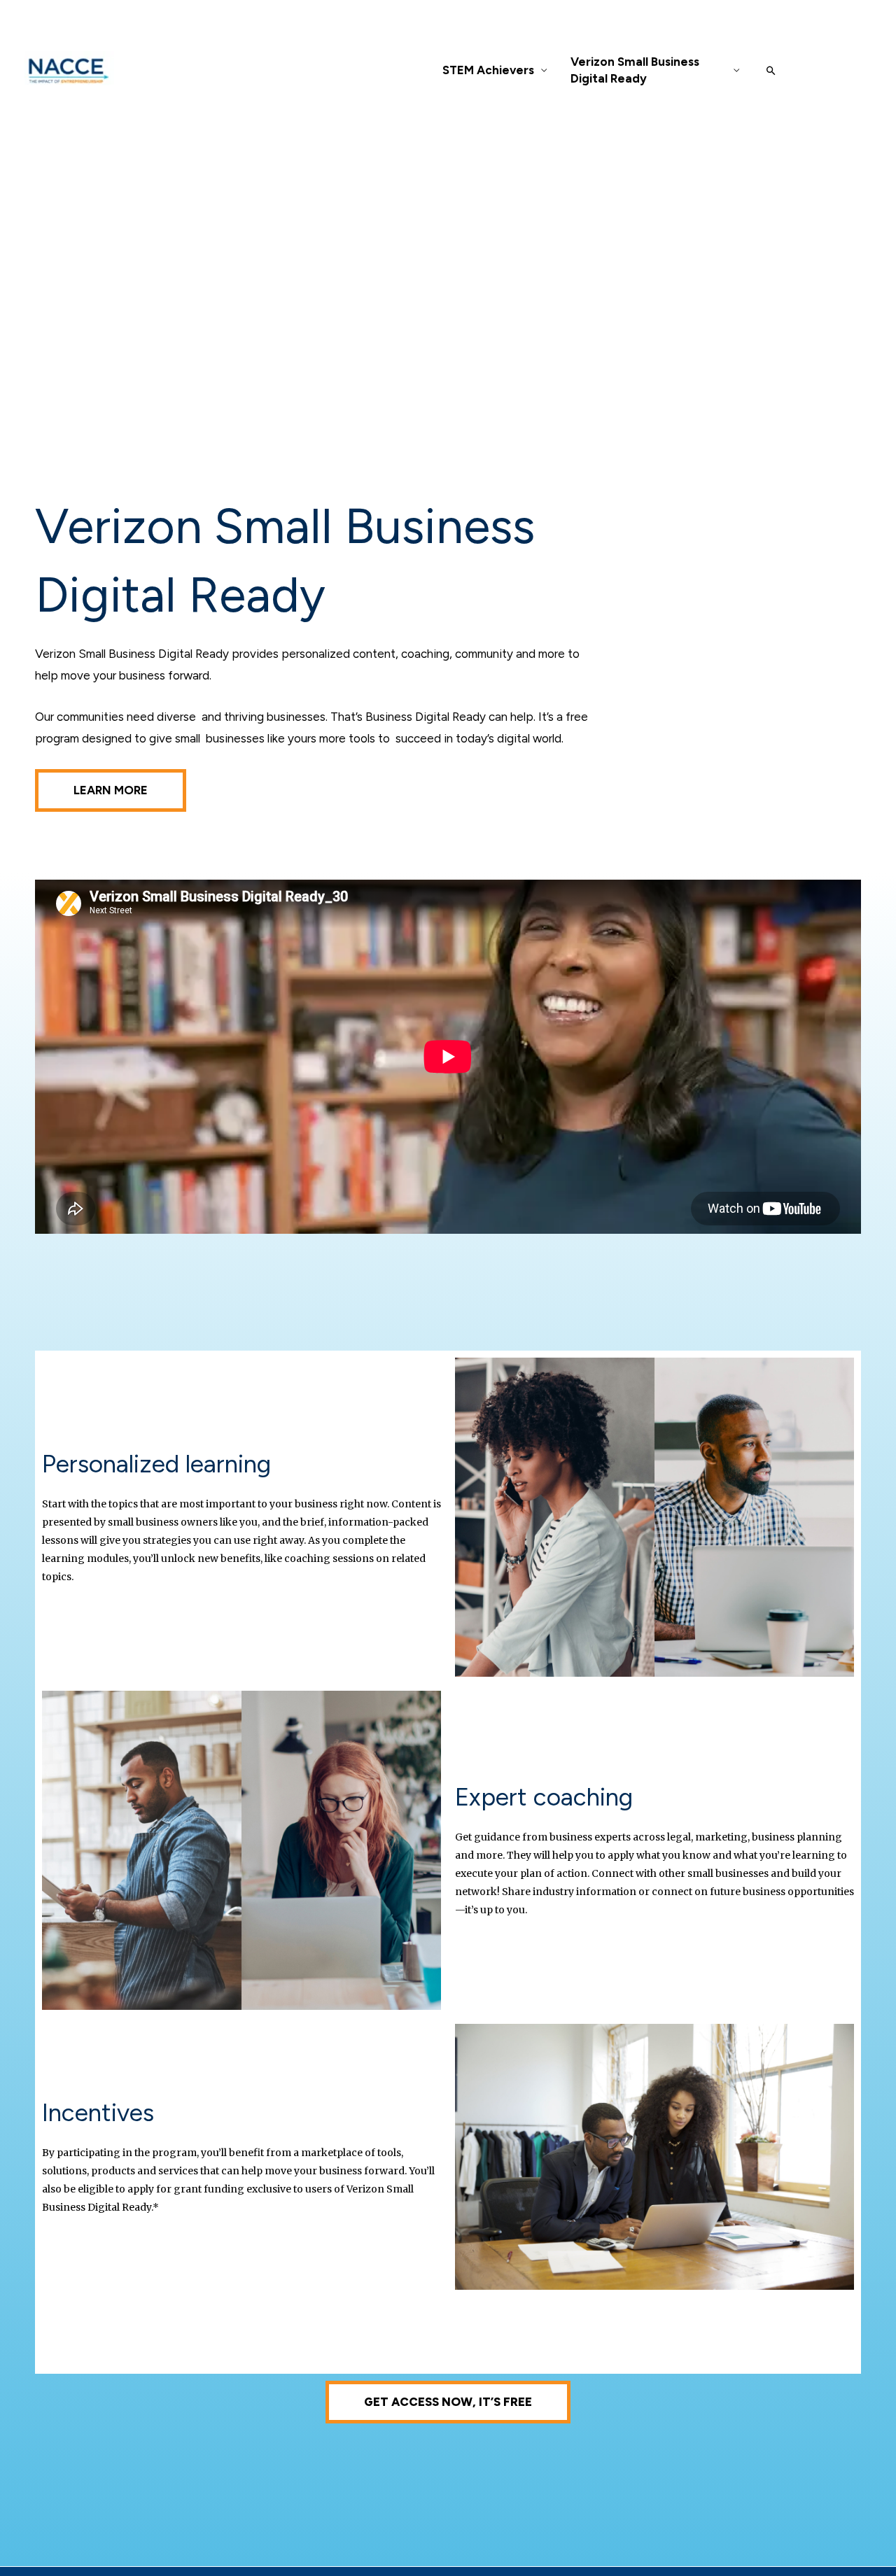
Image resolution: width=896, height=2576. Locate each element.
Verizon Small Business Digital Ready (635, 70)
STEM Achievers (488, 70)
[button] (771, 70)
